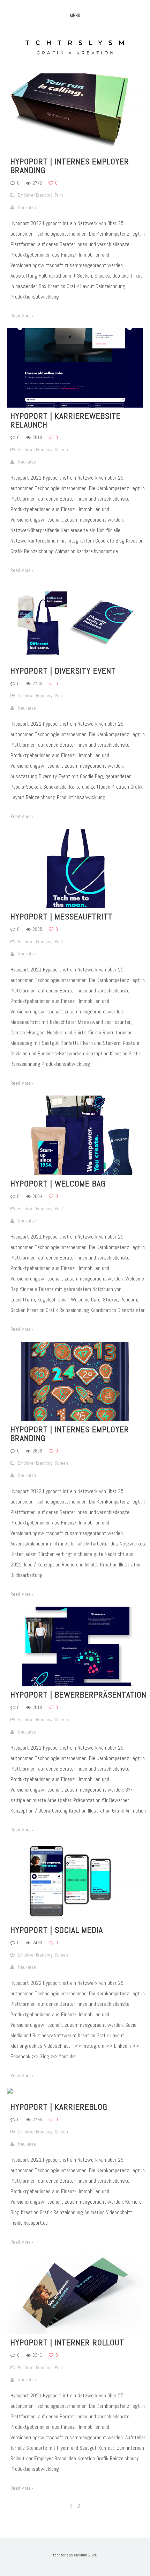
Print (59, 195)
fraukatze (27, 207)
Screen (61, 450)
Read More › (22, 316)
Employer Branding (35, 195)
